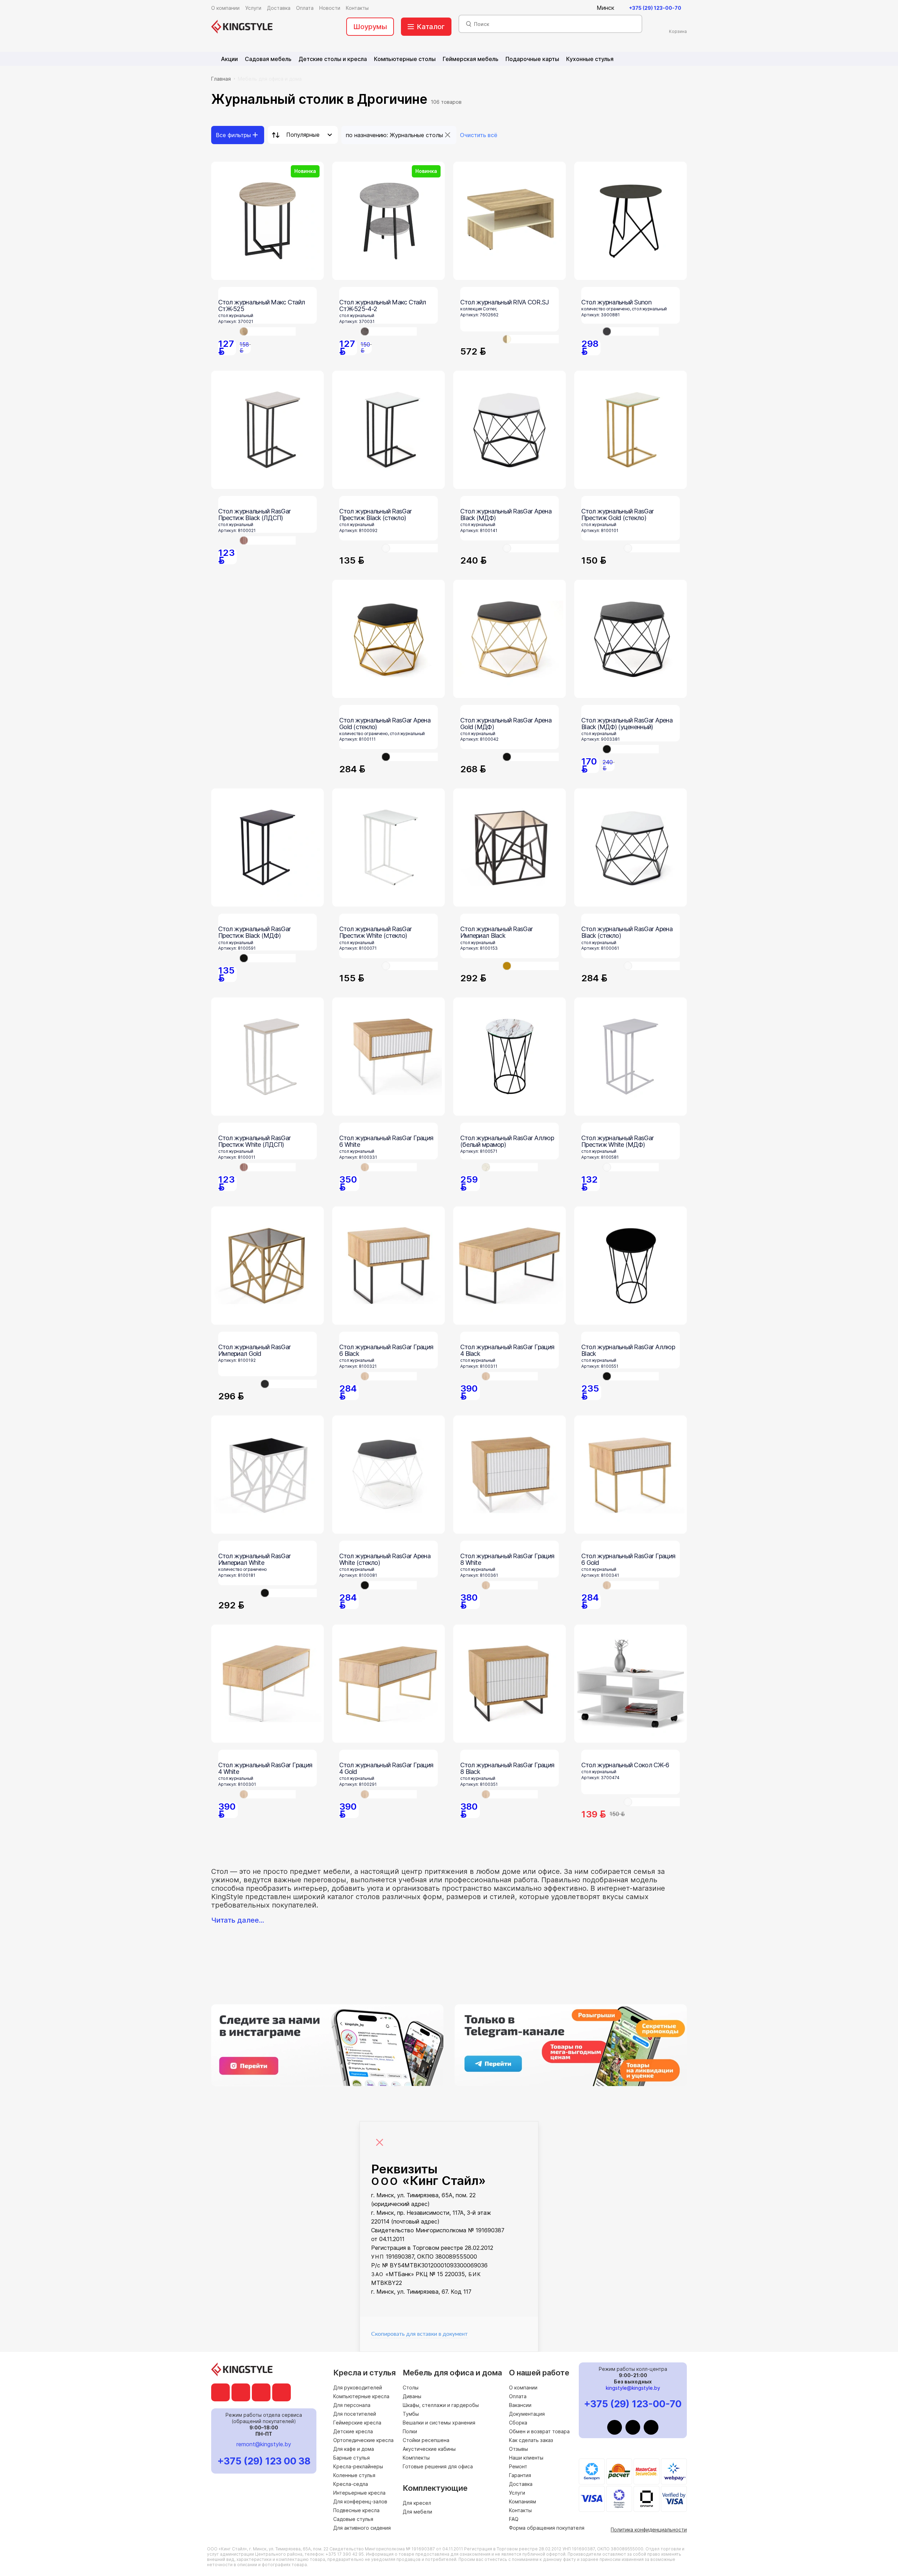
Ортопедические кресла (363, 2440)
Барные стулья (351, 2458)
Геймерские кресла (357, 2423)
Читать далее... (238, 1920)
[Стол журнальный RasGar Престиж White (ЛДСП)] (267, 1057)
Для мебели (417, 2512)
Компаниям (522, 2501)
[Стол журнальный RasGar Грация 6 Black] (388, 1266)
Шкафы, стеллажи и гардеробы (441, 2405)
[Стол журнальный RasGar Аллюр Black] (631, 1266)
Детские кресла (353, 2431)
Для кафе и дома (354, 2449)
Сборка (518, 2423)
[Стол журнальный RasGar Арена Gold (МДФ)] (510, 639)
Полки (410, 2431)
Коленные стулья (354, 2475)
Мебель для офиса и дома (270, 79)
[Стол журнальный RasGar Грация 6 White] (388, 1057)
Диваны (412, 2396)
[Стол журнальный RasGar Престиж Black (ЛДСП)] (267, 430)
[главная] (242, 27)
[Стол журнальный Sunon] (631, 221)
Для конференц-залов (360, 2501)
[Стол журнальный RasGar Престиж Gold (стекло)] (631, 430)
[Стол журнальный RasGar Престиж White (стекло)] (388, 848)
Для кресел (417, 2503)
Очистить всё (479, 135)
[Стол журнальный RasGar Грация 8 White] (510, 1475)
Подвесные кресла (356, 2510)
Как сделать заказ (531, 2440)
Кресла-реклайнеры (358, 2466)
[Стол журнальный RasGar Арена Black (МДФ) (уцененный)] (631, 639)
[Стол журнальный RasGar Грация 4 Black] (510, 1266)
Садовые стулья (353, 2519)
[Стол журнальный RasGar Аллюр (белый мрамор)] (510, 1057)
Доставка (521, 2484)
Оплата (518, 2396)
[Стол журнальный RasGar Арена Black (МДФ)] (510, 430)
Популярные (303, 135)
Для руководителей (358, 2387)
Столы (411, 2387)
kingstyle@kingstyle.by (633, 2388)
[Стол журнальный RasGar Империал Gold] (267, 1266)
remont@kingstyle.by (264, 2444)
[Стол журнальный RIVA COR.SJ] (510, 221)
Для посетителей (355, 2414)
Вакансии (520, 2405)
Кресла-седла (351, 2484)
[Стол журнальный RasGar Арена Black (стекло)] (631, 848)
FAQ (514, 2519)
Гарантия (520, 2475)
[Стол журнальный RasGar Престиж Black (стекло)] (388, 430)
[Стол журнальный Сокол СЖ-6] (631, 1684)
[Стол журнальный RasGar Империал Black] (510, 848)
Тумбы (411, 2414)
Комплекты (416, 2458)
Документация (527, 2414)
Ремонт (518, 2466)
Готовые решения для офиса (438, 2466)
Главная (221, 79)
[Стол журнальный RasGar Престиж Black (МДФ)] (267, 848)
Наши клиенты (526, 2458)
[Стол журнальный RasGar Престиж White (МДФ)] (631, 1057)
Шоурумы (370, 27)
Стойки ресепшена (426, 2440)
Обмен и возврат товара (539, 2431)
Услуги (517, 2493)
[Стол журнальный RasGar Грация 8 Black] (510, 1684)
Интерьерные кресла (359, 2493)
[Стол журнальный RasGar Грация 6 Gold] (631, 1475)
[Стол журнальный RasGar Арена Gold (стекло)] (388, 639)
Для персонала (352, 2405)
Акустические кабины (429, 2449)
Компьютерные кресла (361, 2396)
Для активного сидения (362, 2528)
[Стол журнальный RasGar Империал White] (267, 1475)
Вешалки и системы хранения (439, 2423)
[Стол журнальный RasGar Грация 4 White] (267, 1684)
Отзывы (518, 2449)
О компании (523, 2387)
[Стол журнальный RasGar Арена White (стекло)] (388, 1475)
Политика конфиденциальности (649, 2530)
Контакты (520, 2510)
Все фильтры (233, 135)
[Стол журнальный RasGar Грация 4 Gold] (388, 1684)
